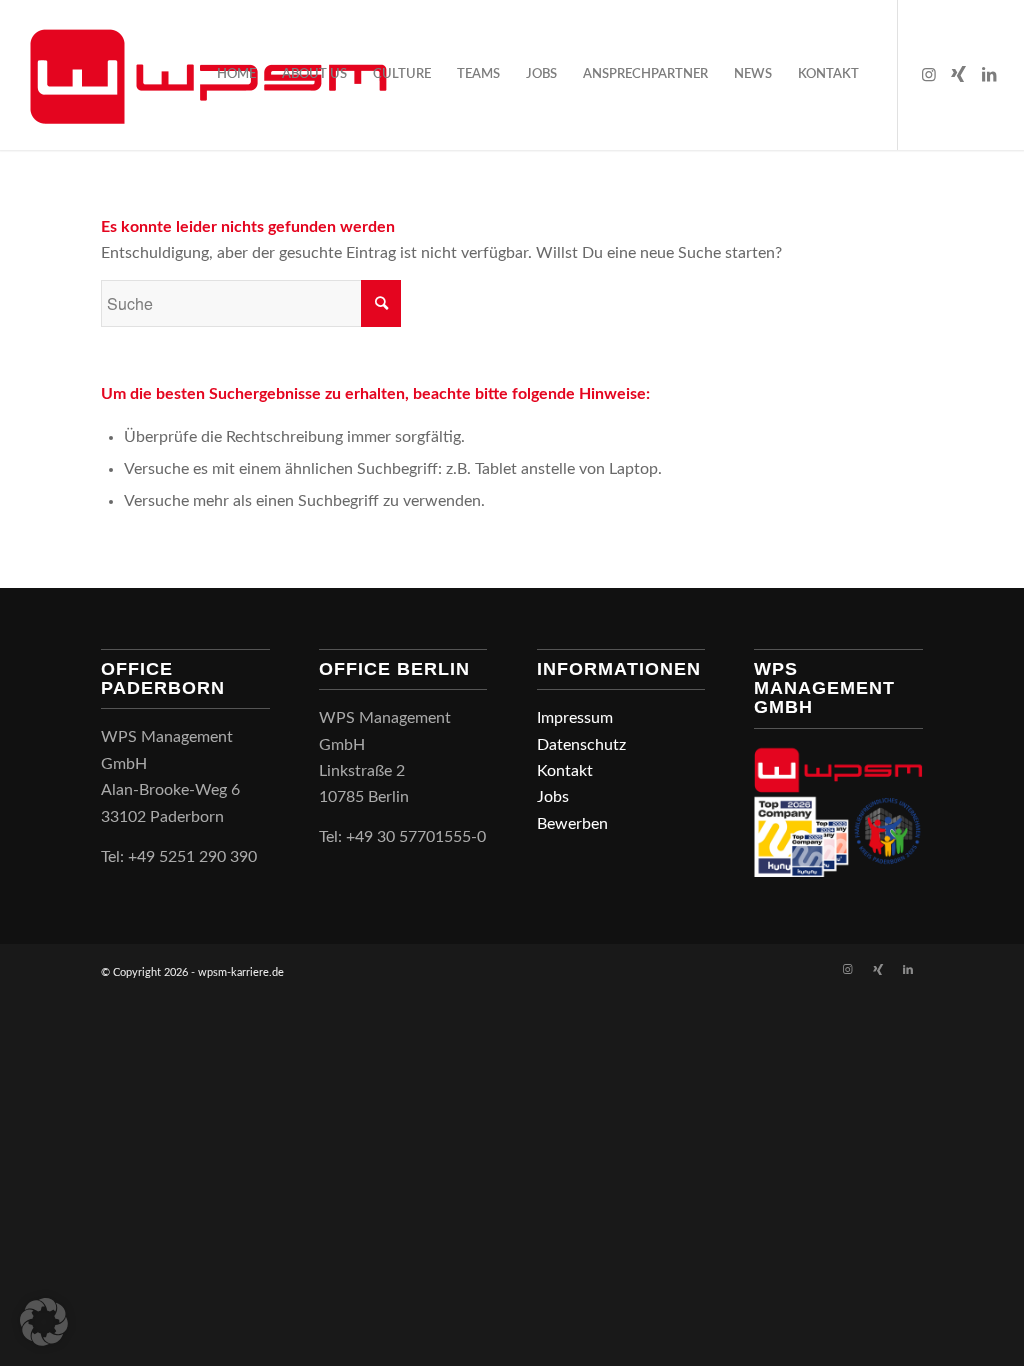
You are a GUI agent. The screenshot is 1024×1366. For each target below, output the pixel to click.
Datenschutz (581, 745)
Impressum (575, 718)
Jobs (553, 797)
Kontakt (565, 771)
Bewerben (572, 824)
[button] (44, 1322)
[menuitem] (236, 75)
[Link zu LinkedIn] (989, 74)
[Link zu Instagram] (929, 74)
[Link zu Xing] (959, 74)
